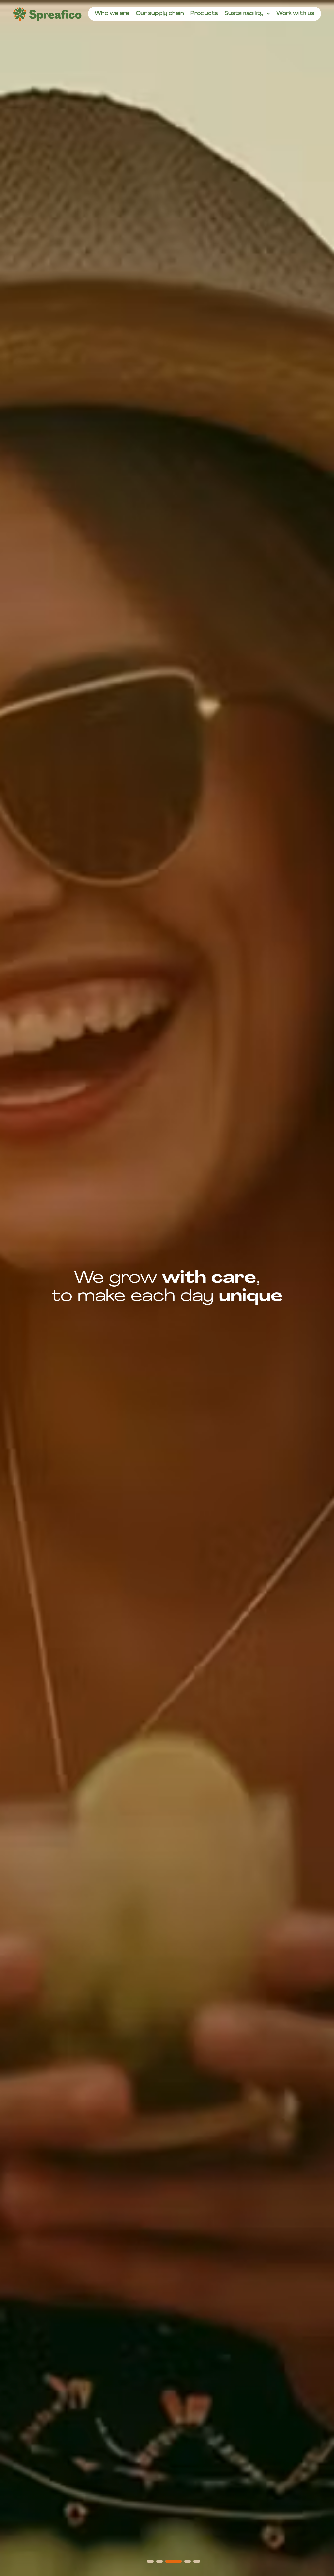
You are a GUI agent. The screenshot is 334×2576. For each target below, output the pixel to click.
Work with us (295, 14)
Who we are (112, 14)
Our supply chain (160, 14)
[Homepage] (47, 14)
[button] (150, 2561)
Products (204, 14)
